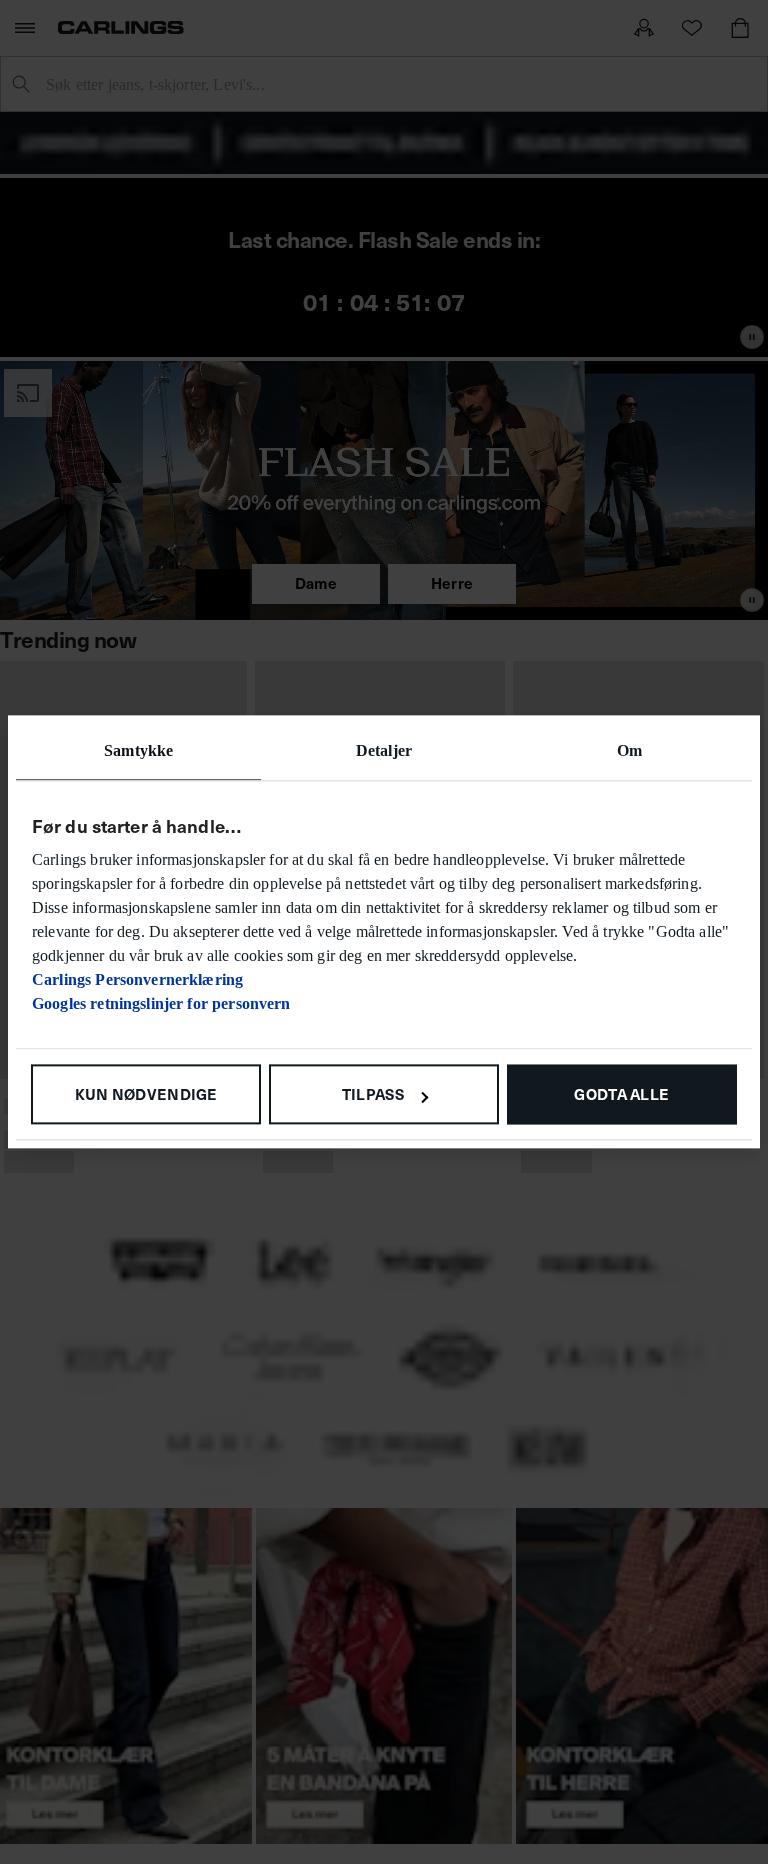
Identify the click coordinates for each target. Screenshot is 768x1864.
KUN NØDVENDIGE (146, 1093)
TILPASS (373, 1093)
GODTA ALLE (621, 1093)
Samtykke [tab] (138, 750)
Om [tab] (629, 750)
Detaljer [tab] (384, 750)
